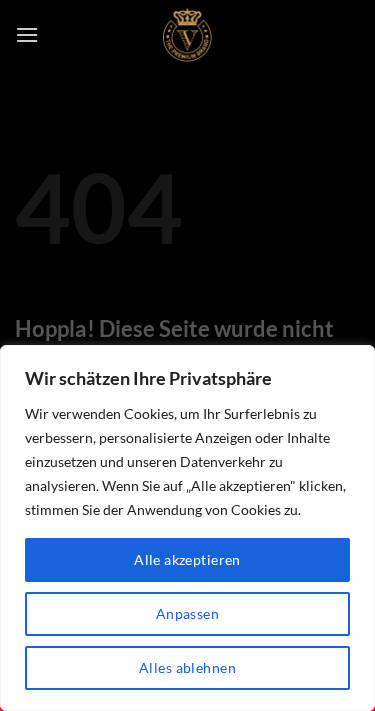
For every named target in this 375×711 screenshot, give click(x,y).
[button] (27, 34)
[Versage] (188, 35)
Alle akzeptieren (187, 559)
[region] (187, 528)
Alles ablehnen (187, 667)
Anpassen (187, 613)
